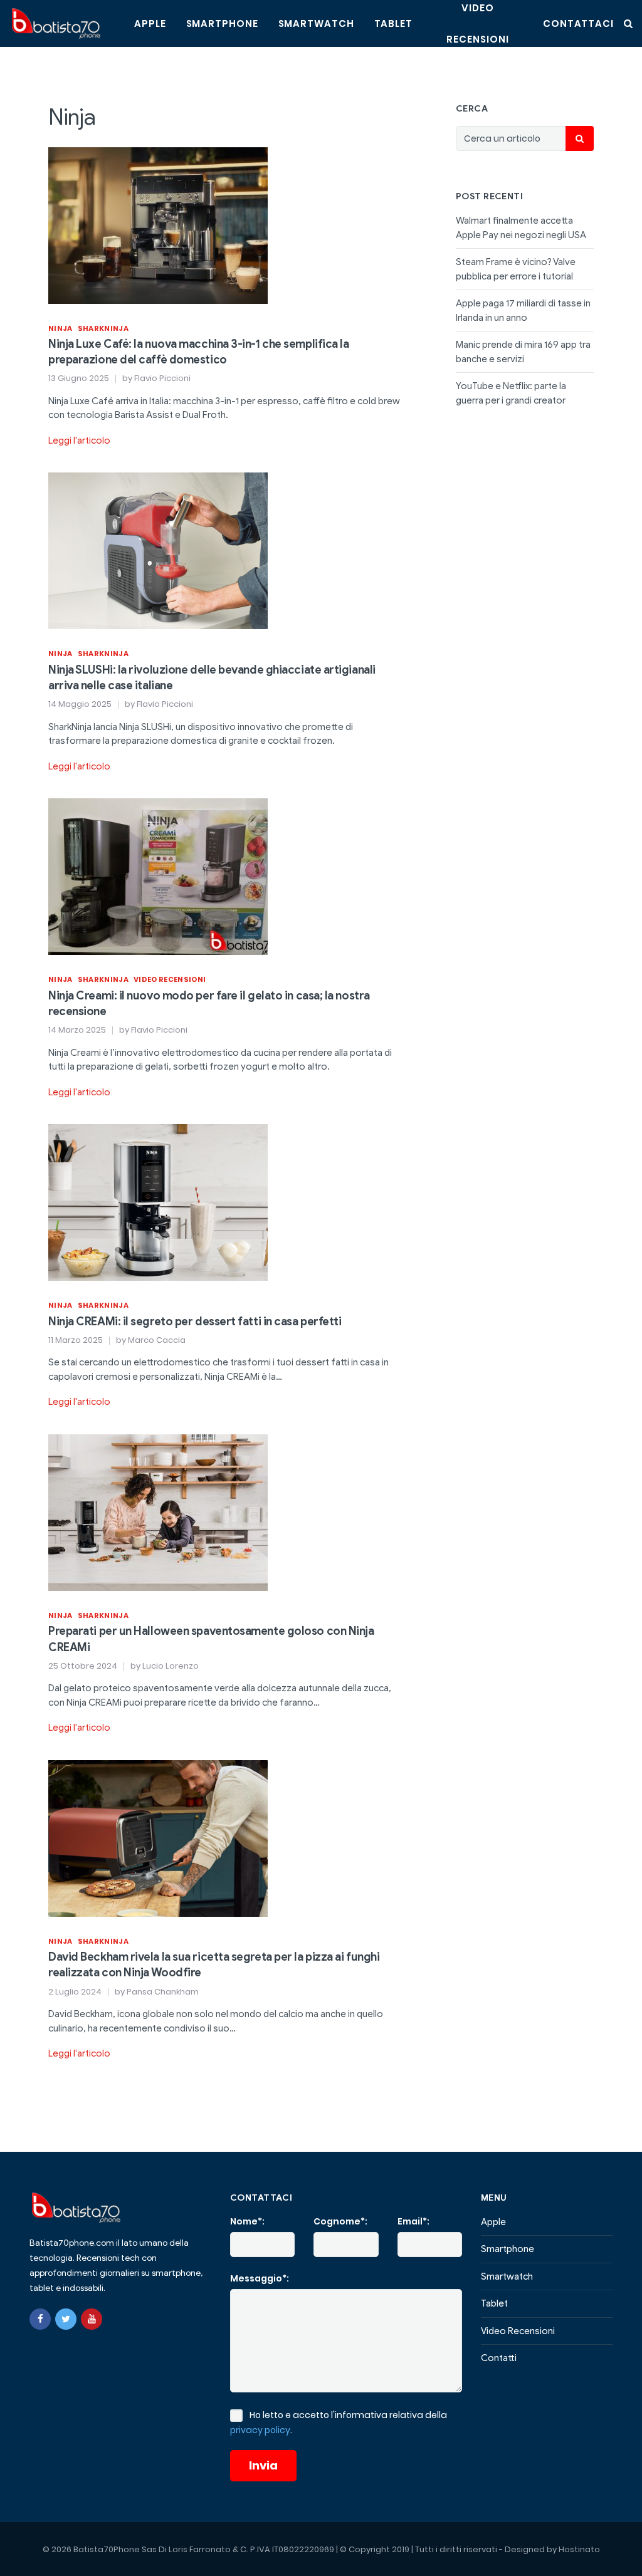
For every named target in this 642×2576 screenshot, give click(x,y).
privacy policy (260, 2430)
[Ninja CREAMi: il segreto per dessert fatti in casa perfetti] (158, 1202)
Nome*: (247, 2221)
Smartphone (222, 23)
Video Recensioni (170, 979)
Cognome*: (340, 2221)
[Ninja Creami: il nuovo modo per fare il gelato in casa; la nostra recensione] (158, 876)
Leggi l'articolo (79, 441)
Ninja (61, 328)
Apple (150, 23)
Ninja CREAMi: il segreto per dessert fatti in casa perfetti (195, 1322)
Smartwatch (316, 23)
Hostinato (579, 2549)
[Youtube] (92, 2319)
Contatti (499, 2358)
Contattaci (578, 23)
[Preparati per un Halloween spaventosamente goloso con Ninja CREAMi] (158, 1512)
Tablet (393, 23)
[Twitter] (66, 2319)
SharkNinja (103, 328)
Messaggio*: (260, 2278)
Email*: (413, 2221)
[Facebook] (40, 2319)
